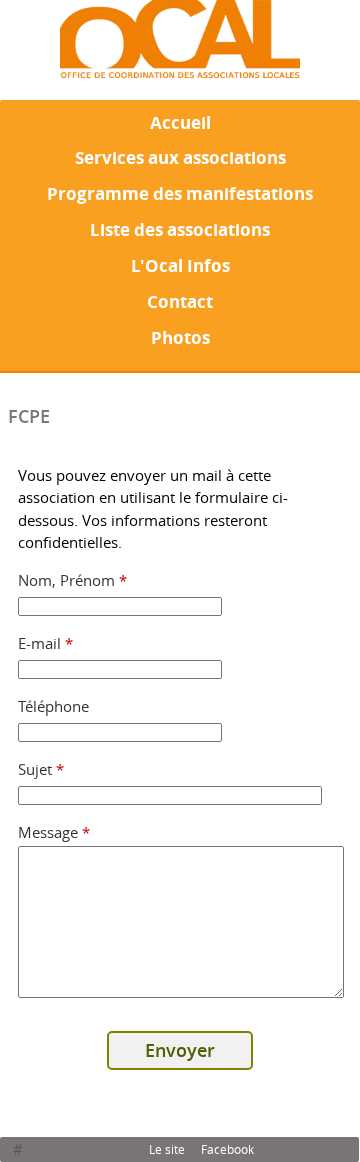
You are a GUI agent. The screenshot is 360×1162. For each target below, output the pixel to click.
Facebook (227, 1149)
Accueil (180, 122)
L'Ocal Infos (180, 265)
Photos (180, 337)
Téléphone (53, 706)
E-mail (46, 643)
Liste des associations (180, 229)
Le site (167, 1149)
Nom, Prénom (73, 580)
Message (54, 832)
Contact (180, 301)
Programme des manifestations (180, 193)
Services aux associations (180, 157)
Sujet (41, 769)
